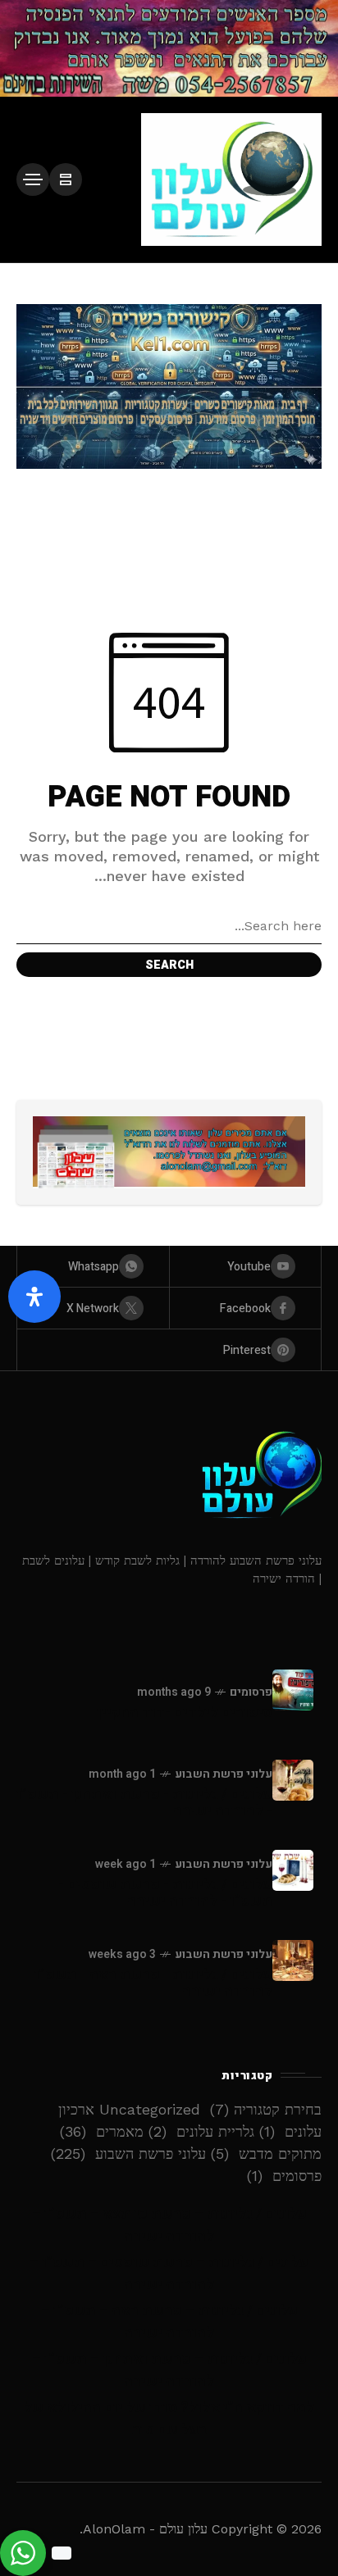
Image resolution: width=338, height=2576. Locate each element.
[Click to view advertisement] (169, 48)
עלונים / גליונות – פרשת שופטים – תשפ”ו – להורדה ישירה (169, 2274)
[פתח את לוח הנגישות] (34, 1297)
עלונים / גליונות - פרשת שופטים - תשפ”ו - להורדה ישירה (165, 1893)
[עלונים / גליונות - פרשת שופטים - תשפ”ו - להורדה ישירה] (293, 1870)
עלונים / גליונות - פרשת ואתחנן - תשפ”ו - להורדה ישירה (144, 1803)
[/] (66, 179)
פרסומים (251, 1692)
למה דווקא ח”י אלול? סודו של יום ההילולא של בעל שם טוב (169, 2419)
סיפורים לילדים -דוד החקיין (185, 1713)
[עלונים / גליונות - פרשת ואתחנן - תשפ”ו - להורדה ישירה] (293, 1780)
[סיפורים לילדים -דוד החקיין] (293, 1690)
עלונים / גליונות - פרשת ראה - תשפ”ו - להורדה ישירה (149, 1983)
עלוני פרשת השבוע (224, 1774)
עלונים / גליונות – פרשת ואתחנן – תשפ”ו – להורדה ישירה (169, 2370)
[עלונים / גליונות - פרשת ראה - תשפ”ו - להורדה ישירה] (293, 1960)
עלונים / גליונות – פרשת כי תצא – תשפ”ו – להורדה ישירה (169, 2225)
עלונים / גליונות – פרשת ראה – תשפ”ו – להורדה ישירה (169, 2322)
